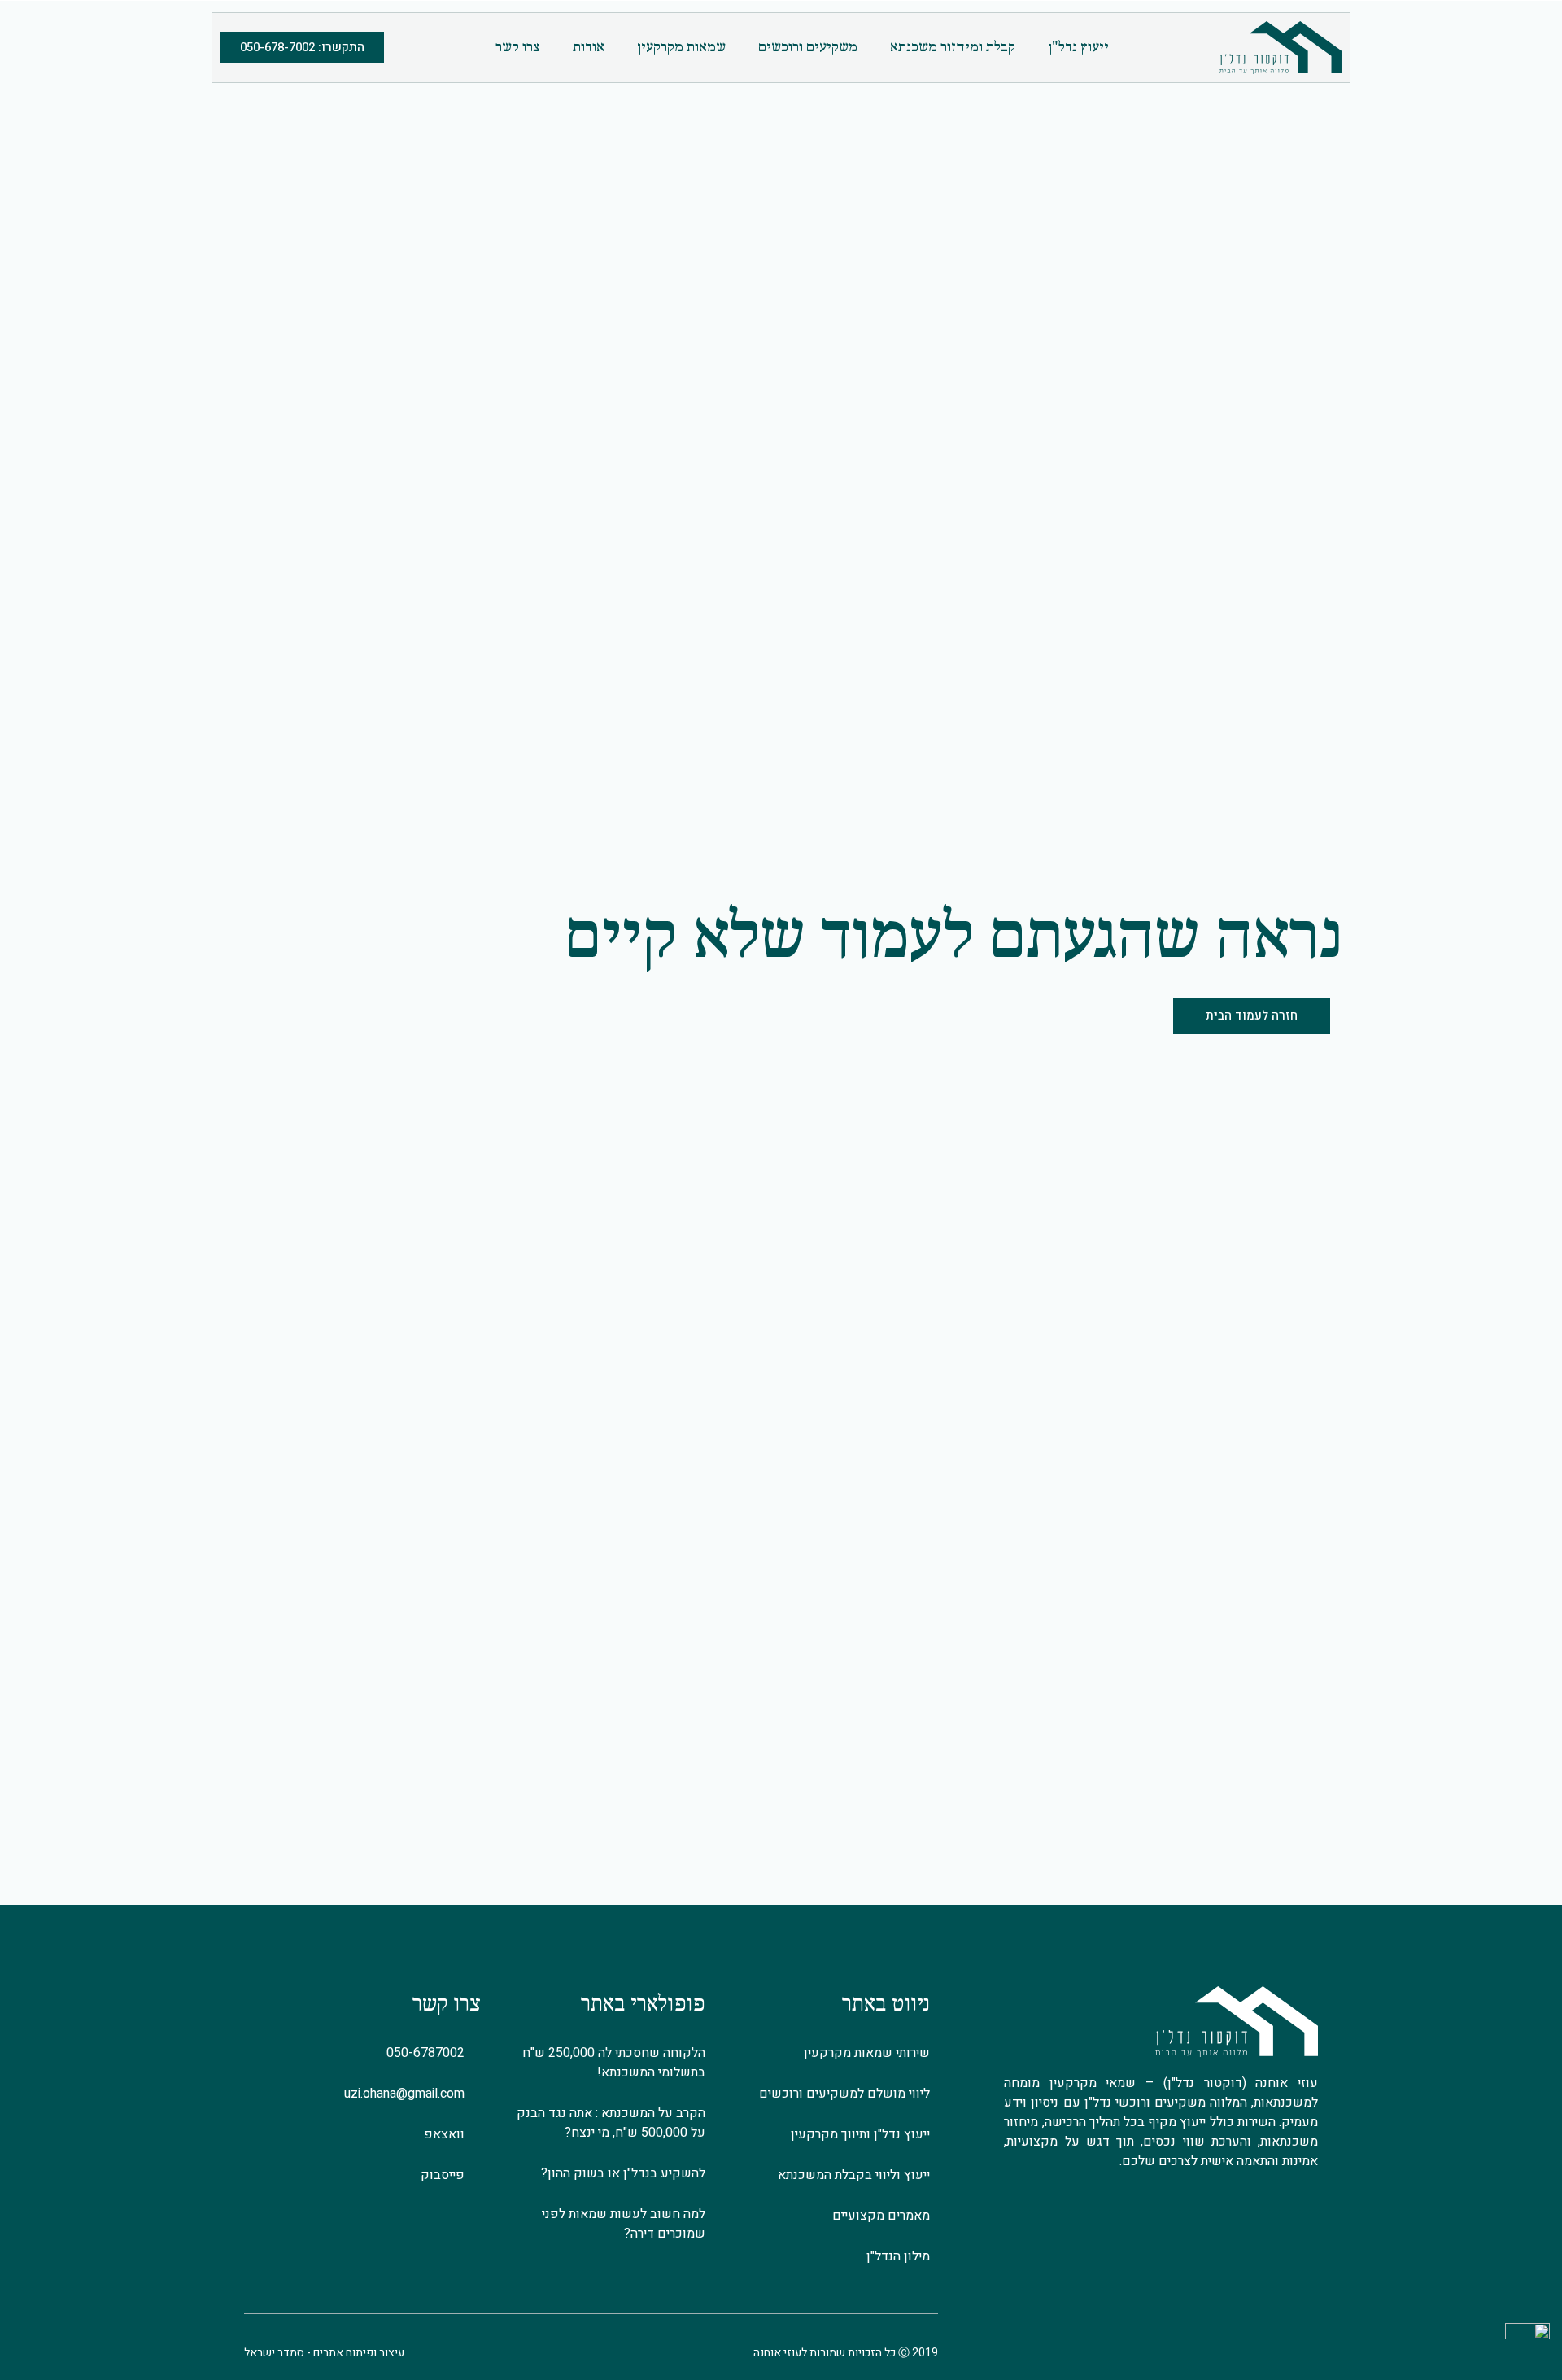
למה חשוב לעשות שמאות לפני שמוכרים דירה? (624, 2224)
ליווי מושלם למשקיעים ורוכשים (844, 2094)
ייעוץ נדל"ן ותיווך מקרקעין (860, 2134)
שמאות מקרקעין (681, 48)
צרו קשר (518, 48)
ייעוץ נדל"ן (1078, 48)
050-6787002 (429, 2053)
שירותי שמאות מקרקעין (867, 2053)
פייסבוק (446, 2175)
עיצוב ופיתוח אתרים (359, 2353)
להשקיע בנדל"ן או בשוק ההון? (623, 2173)
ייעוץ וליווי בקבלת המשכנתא (854, 2175)
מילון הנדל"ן (898, 2256)
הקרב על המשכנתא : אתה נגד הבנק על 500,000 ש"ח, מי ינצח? (611, 2123)
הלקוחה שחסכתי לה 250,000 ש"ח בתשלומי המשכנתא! (614, 2063)
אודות (589, 48)
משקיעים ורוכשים (808, 48)
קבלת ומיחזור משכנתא (953, 48)
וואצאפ (447, 2134)
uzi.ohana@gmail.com (408, 2094)
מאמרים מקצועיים (881, 2216)
